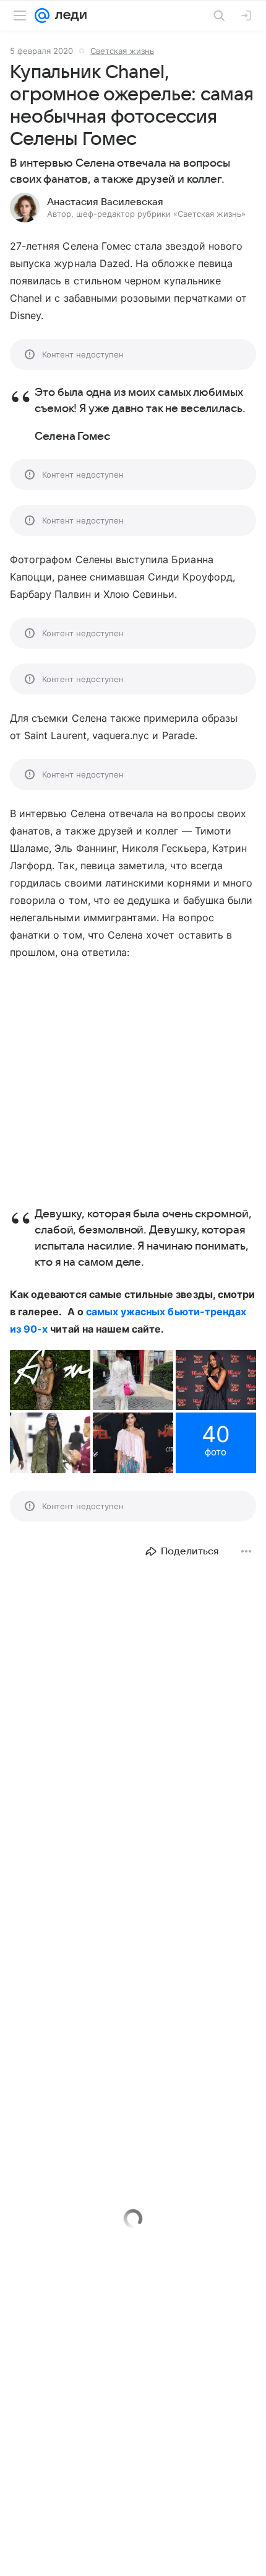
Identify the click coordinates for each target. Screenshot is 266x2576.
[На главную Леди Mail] (68, 15)
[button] (50, 1380)
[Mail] (42, 15)
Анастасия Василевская (105, 202)
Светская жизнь (122, 51)
